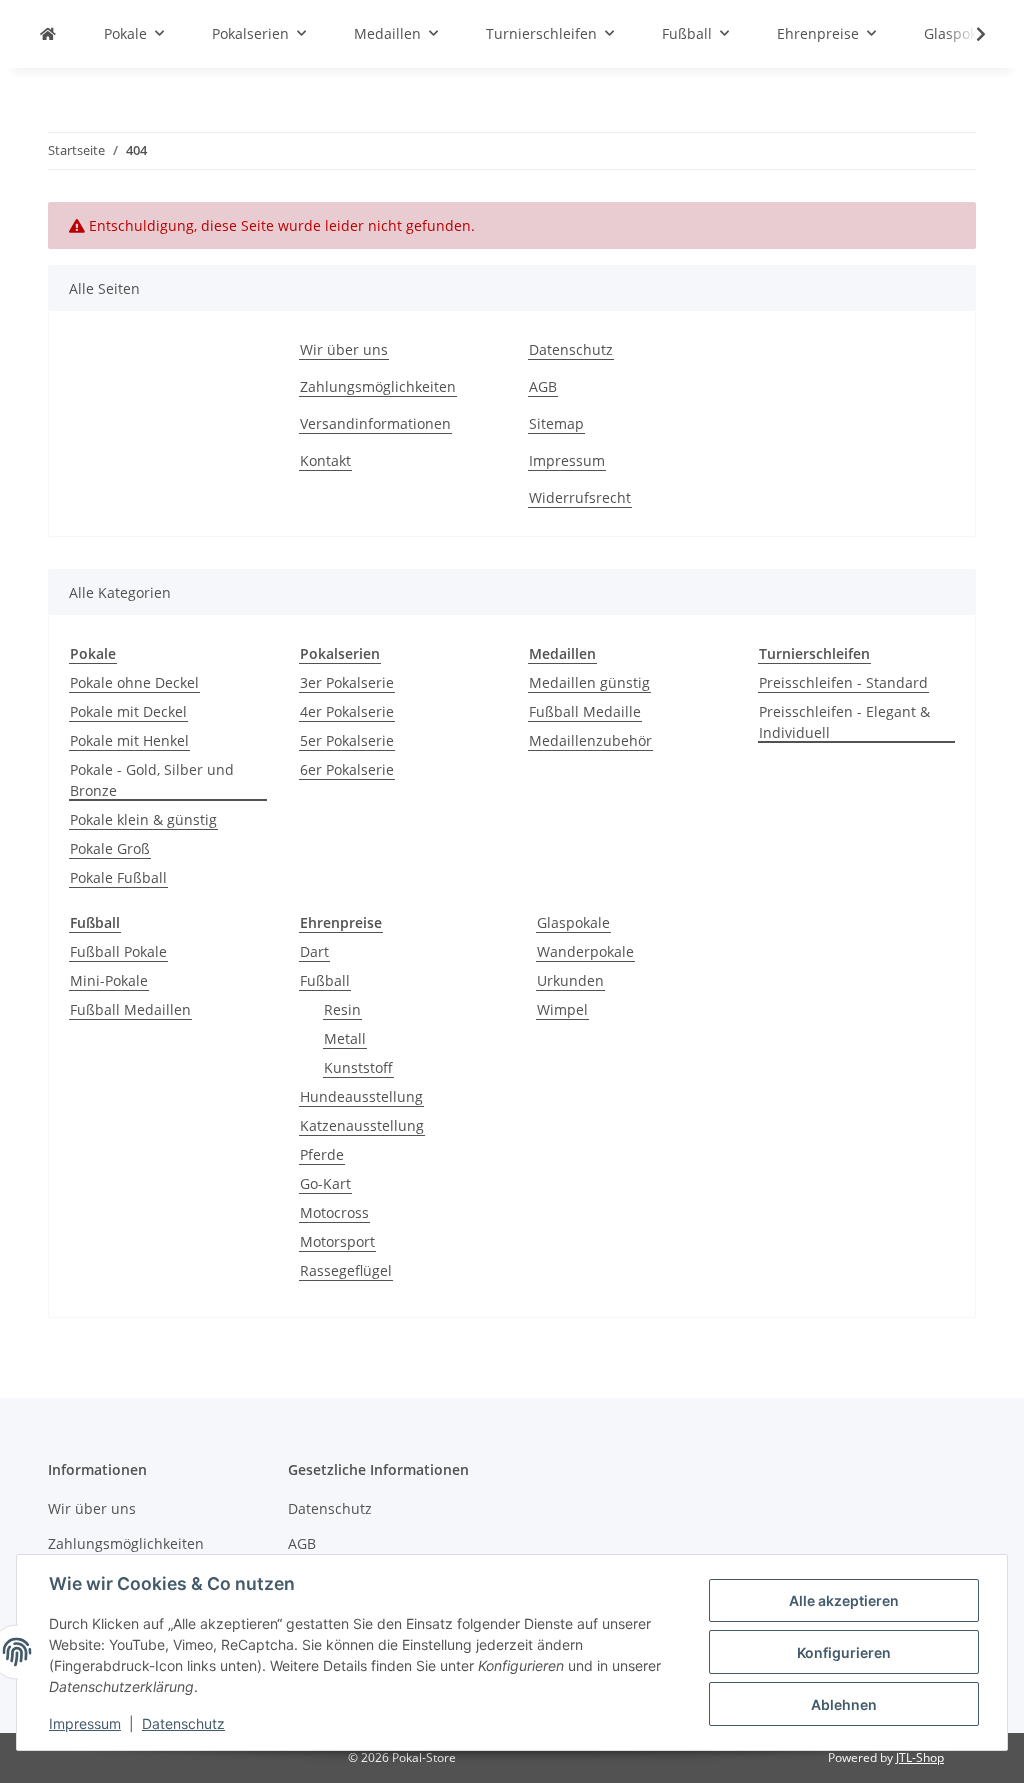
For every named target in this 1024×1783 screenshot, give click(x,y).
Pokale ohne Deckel (134, 682)
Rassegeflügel (346, 1270)
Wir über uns (344, 349)
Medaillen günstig (589, 682)
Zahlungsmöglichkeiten (378, 386)
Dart (314, 951)
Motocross (334, 1212)
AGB (543, 386)
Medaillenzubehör (590, 740)
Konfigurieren (844, 1652)
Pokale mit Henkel (129, 740)
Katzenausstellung (362, 1125)
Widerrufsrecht (580, 497)
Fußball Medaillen (130, 1009)
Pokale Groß (110, 848)
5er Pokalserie (347, 740)
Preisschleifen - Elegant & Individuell (844, 722)
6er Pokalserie (347, 769)
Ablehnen (844, 1704)
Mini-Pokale (109, 980)
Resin (342, 1009)
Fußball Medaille (585, 711)
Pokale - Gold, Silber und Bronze (152, 780)
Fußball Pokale (118, 951)
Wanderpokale (585, 951)
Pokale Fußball (118, 877)
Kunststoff (358, 1067)
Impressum (85, 1723)
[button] (968, 34)
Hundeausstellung (361, 1096)
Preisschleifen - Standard (843, 682)
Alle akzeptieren (844, 1600)
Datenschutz (183, 1723)
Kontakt (325, 460)
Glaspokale (573, 922)
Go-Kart (325, 1183)
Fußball (325, 980)
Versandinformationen (375, 423)
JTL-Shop (920, 1757)
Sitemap (556, 423)
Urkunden (570, 980)
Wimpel (562, 1009)
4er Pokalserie (347, 711)
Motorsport (337, 1241)
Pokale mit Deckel (128, 711)
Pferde (322, 1154)
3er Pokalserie (347, 682)
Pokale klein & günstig (143, 819)
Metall (345, 1038)
